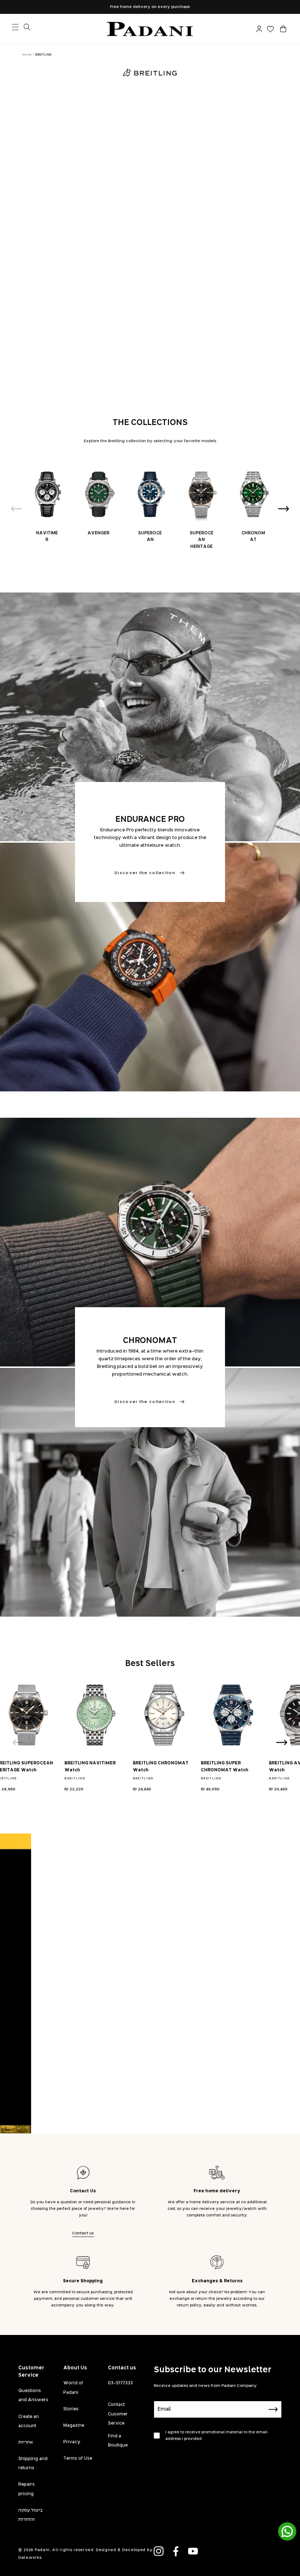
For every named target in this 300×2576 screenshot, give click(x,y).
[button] (283, 29)
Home (27, 55)
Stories (71, 2409)
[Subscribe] (273, 2409)
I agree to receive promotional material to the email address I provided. (216, 2436)
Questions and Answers (33, 2396)
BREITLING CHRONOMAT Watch (161, 1767)
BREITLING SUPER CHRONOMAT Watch (225, 1767)
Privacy (72, 2442)
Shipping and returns (33, 2464)
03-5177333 (120, 2383)
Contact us (83, 2233)
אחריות (26, 2443)
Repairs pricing (27, 2489)
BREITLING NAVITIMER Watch (90, 1767)
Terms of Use (78, 2459)
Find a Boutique (118, 2441)
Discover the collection (145, 873)
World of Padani (73, 2388)
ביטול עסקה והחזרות (31, 2515)
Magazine (74, 2426)
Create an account (29, 2421)
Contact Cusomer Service (118, 2414)
